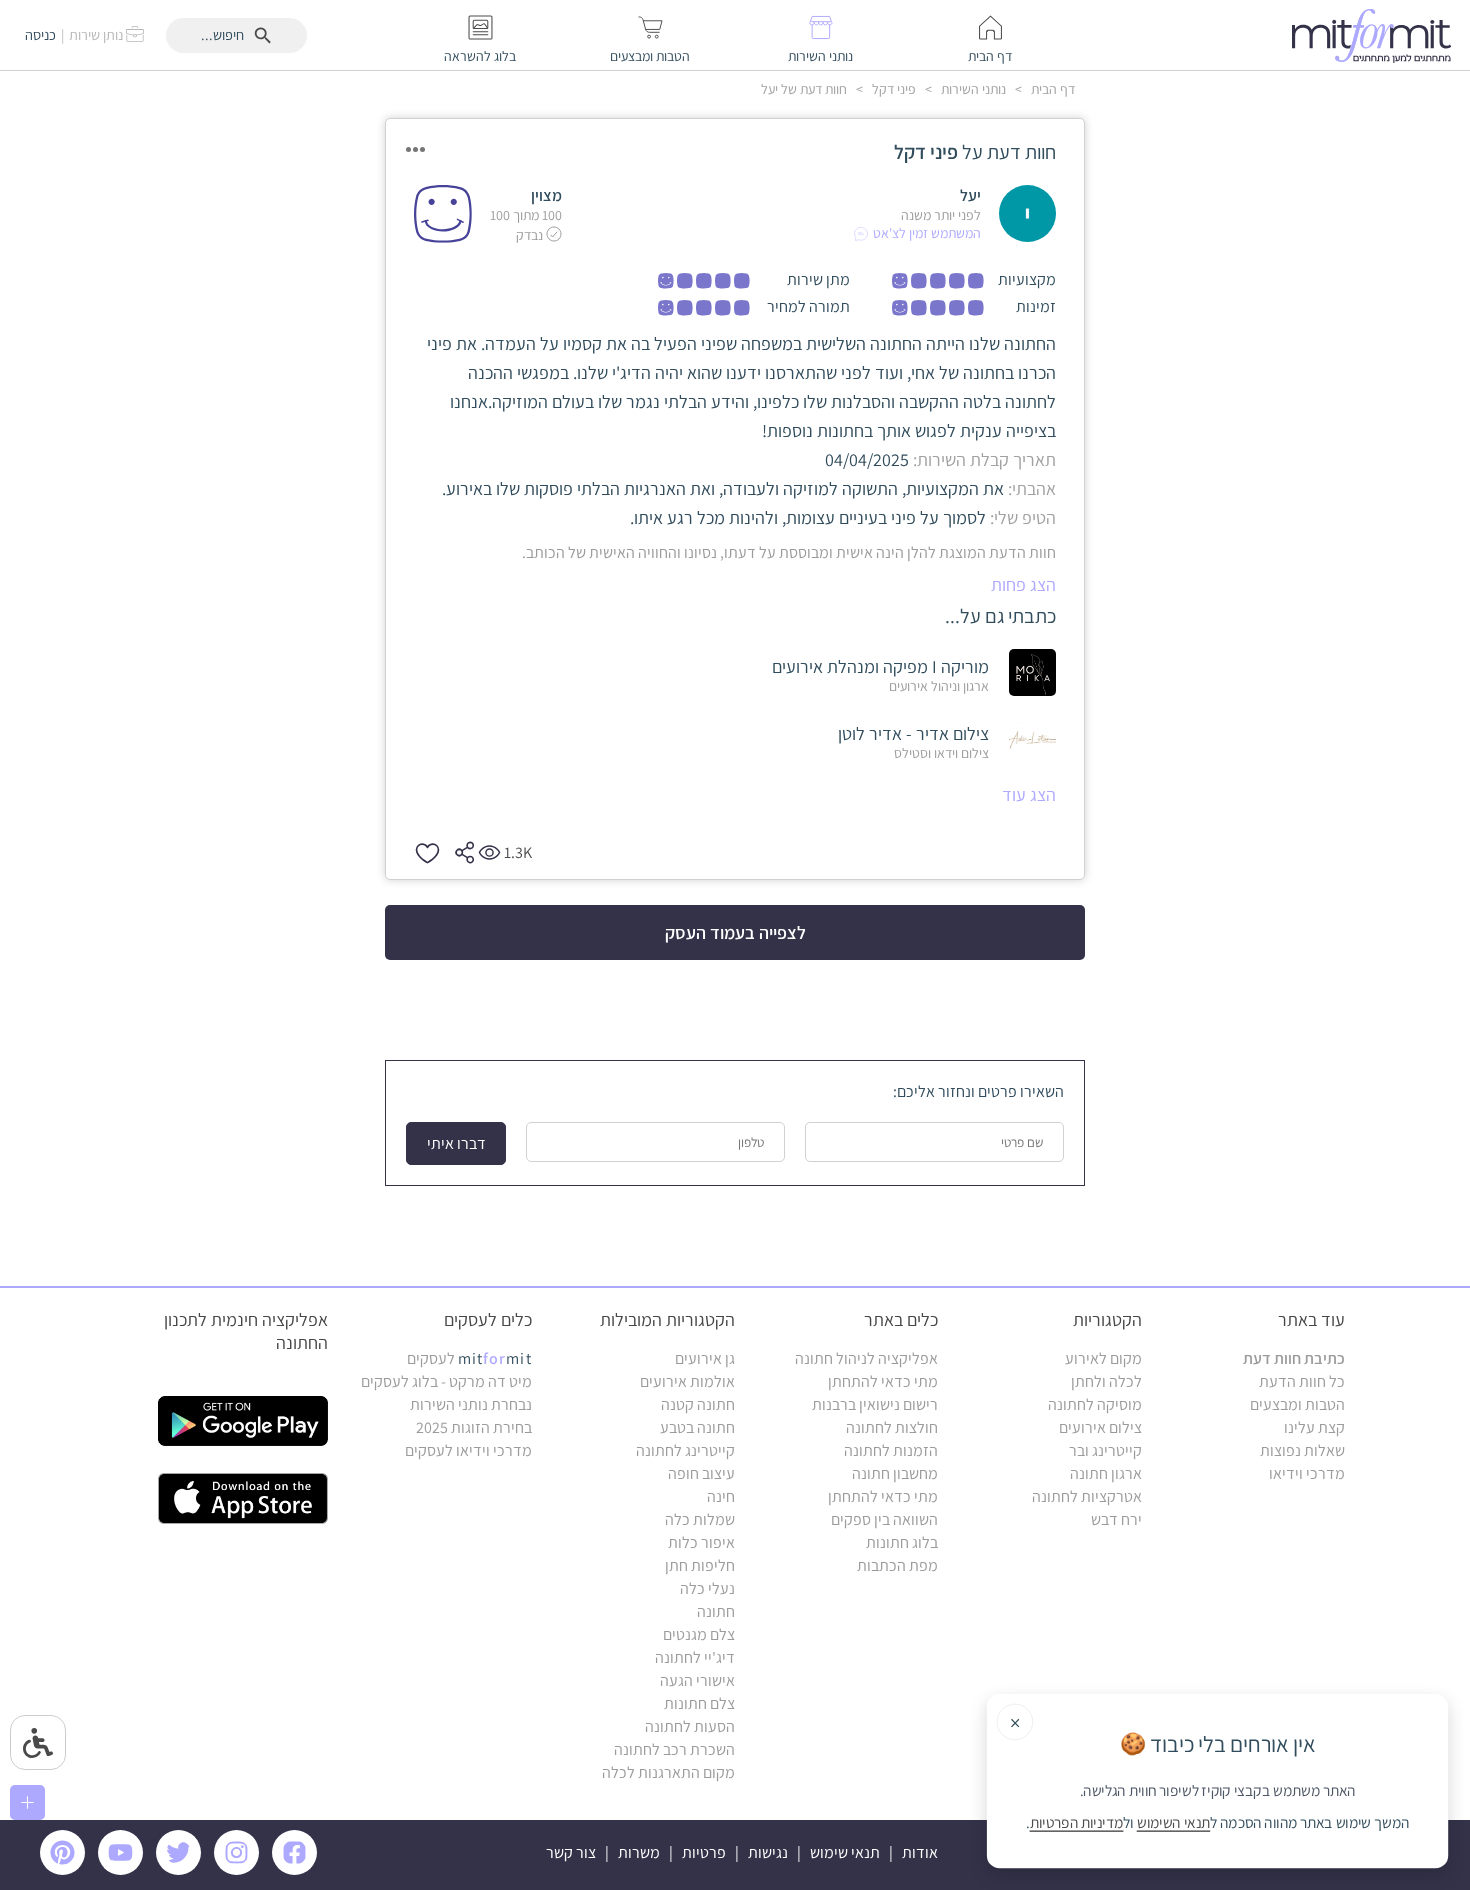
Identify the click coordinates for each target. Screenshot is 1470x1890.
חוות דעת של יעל (804, 89)
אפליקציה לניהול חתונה (866, 1358)
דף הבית (1051, 89)
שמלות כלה (700, 1519)
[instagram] (240, 1869)
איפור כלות (701, 1542)
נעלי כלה (707, 1588)
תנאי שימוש (845, 1852)
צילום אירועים (1100, 1427)
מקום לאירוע (1103, 1358)
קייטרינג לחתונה (685, 1450)
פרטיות (704, 1852)
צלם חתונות (699, 1703)
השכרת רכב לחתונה (674, 1749)
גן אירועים (705, 1358)
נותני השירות (972, 89)
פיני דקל (892, 89)
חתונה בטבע (697, 1427)
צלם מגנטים (699, 1634)
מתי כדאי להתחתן (883, 1381)
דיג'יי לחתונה (695, 1657)
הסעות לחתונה (690, 1726)
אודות (920, 1852)
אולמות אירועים (687, 1381)
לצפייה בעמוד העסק (735, 932)
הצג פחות (1023, 584)
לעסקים (469, 1358)
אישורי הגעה (697, 1680)
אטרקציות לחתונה (1087, 1496)
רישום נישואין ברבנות (875, 1404)
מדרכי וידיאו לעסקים (468, 1450)
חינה (721, 1496)
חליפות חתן (700, 1565)
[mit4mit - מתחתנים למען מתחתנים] (1377, 35)
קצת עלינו (1314, 1427)
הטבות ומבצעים (1297, 1404)
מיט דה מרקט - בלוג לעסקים (446, 1381)
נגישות (768, 1852)
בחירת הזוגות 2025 (474, 1427)
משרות (639, 1852)
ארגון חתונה (1106, 1473)
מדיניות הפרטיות (1077, 1823)
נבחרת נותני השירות (471, 1404)
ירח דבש (1116, 1519)
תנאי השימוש (1174, 1823)
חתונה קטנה (698, 1404)
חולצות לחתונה (892, 1427)
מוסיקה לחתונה (1095, 1404)
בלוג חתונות (902, 1542)
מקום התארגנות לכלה (668, 1772)
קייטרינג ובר (1105, 1450)
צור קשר (571, 1852)
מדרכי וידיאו (1307, 1473)
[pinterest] (67, 1869)
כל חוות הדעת (1302, 1381)
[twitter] (182, 1869)
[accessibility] (38, 1742)
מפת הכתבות (897, 1565)
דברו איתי (456, 1143)
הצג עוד (1029, 794)
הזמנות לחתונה (891, 1450)
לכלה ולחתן (1106, 1381)
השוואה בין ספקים (884, 1519)
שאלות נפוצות (1302, 1450)
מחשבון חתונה (895, 1473)
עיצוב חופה (701, 1473)
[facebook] (298, 1869)
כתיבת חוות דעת (1294, 1358)
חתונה (716, 1611)
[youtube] (124, 1869)
